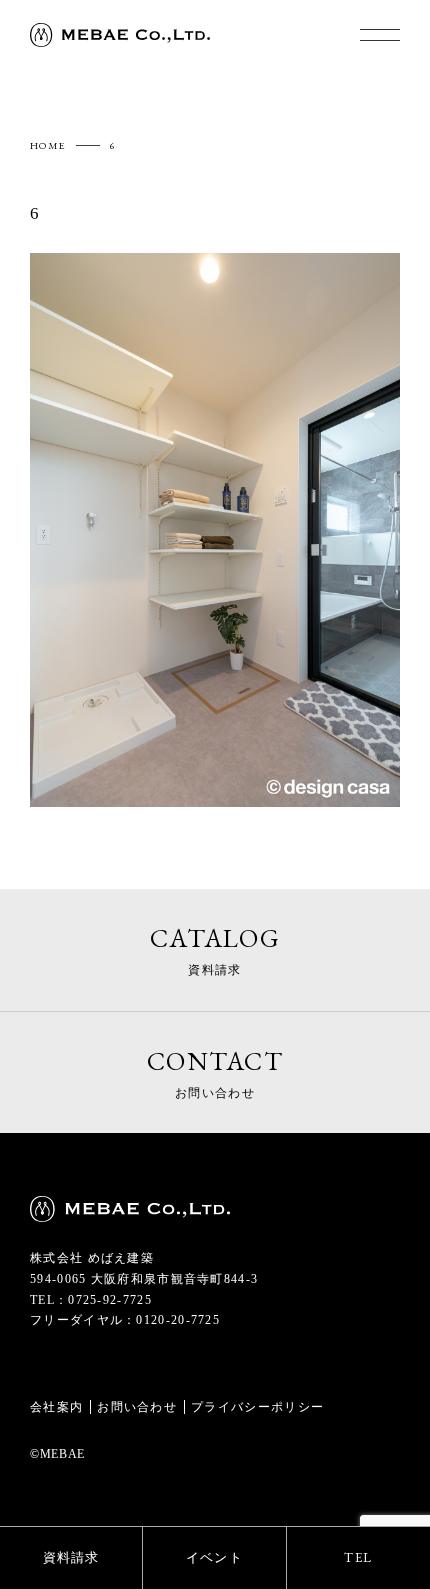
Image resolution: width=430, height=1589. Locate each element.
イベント (214, 1557)
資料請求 (71, 1557)
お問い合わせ (137, 1407)
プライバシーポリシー (257, 1407)
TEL (358, 1557)
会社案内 (56, 1407)
